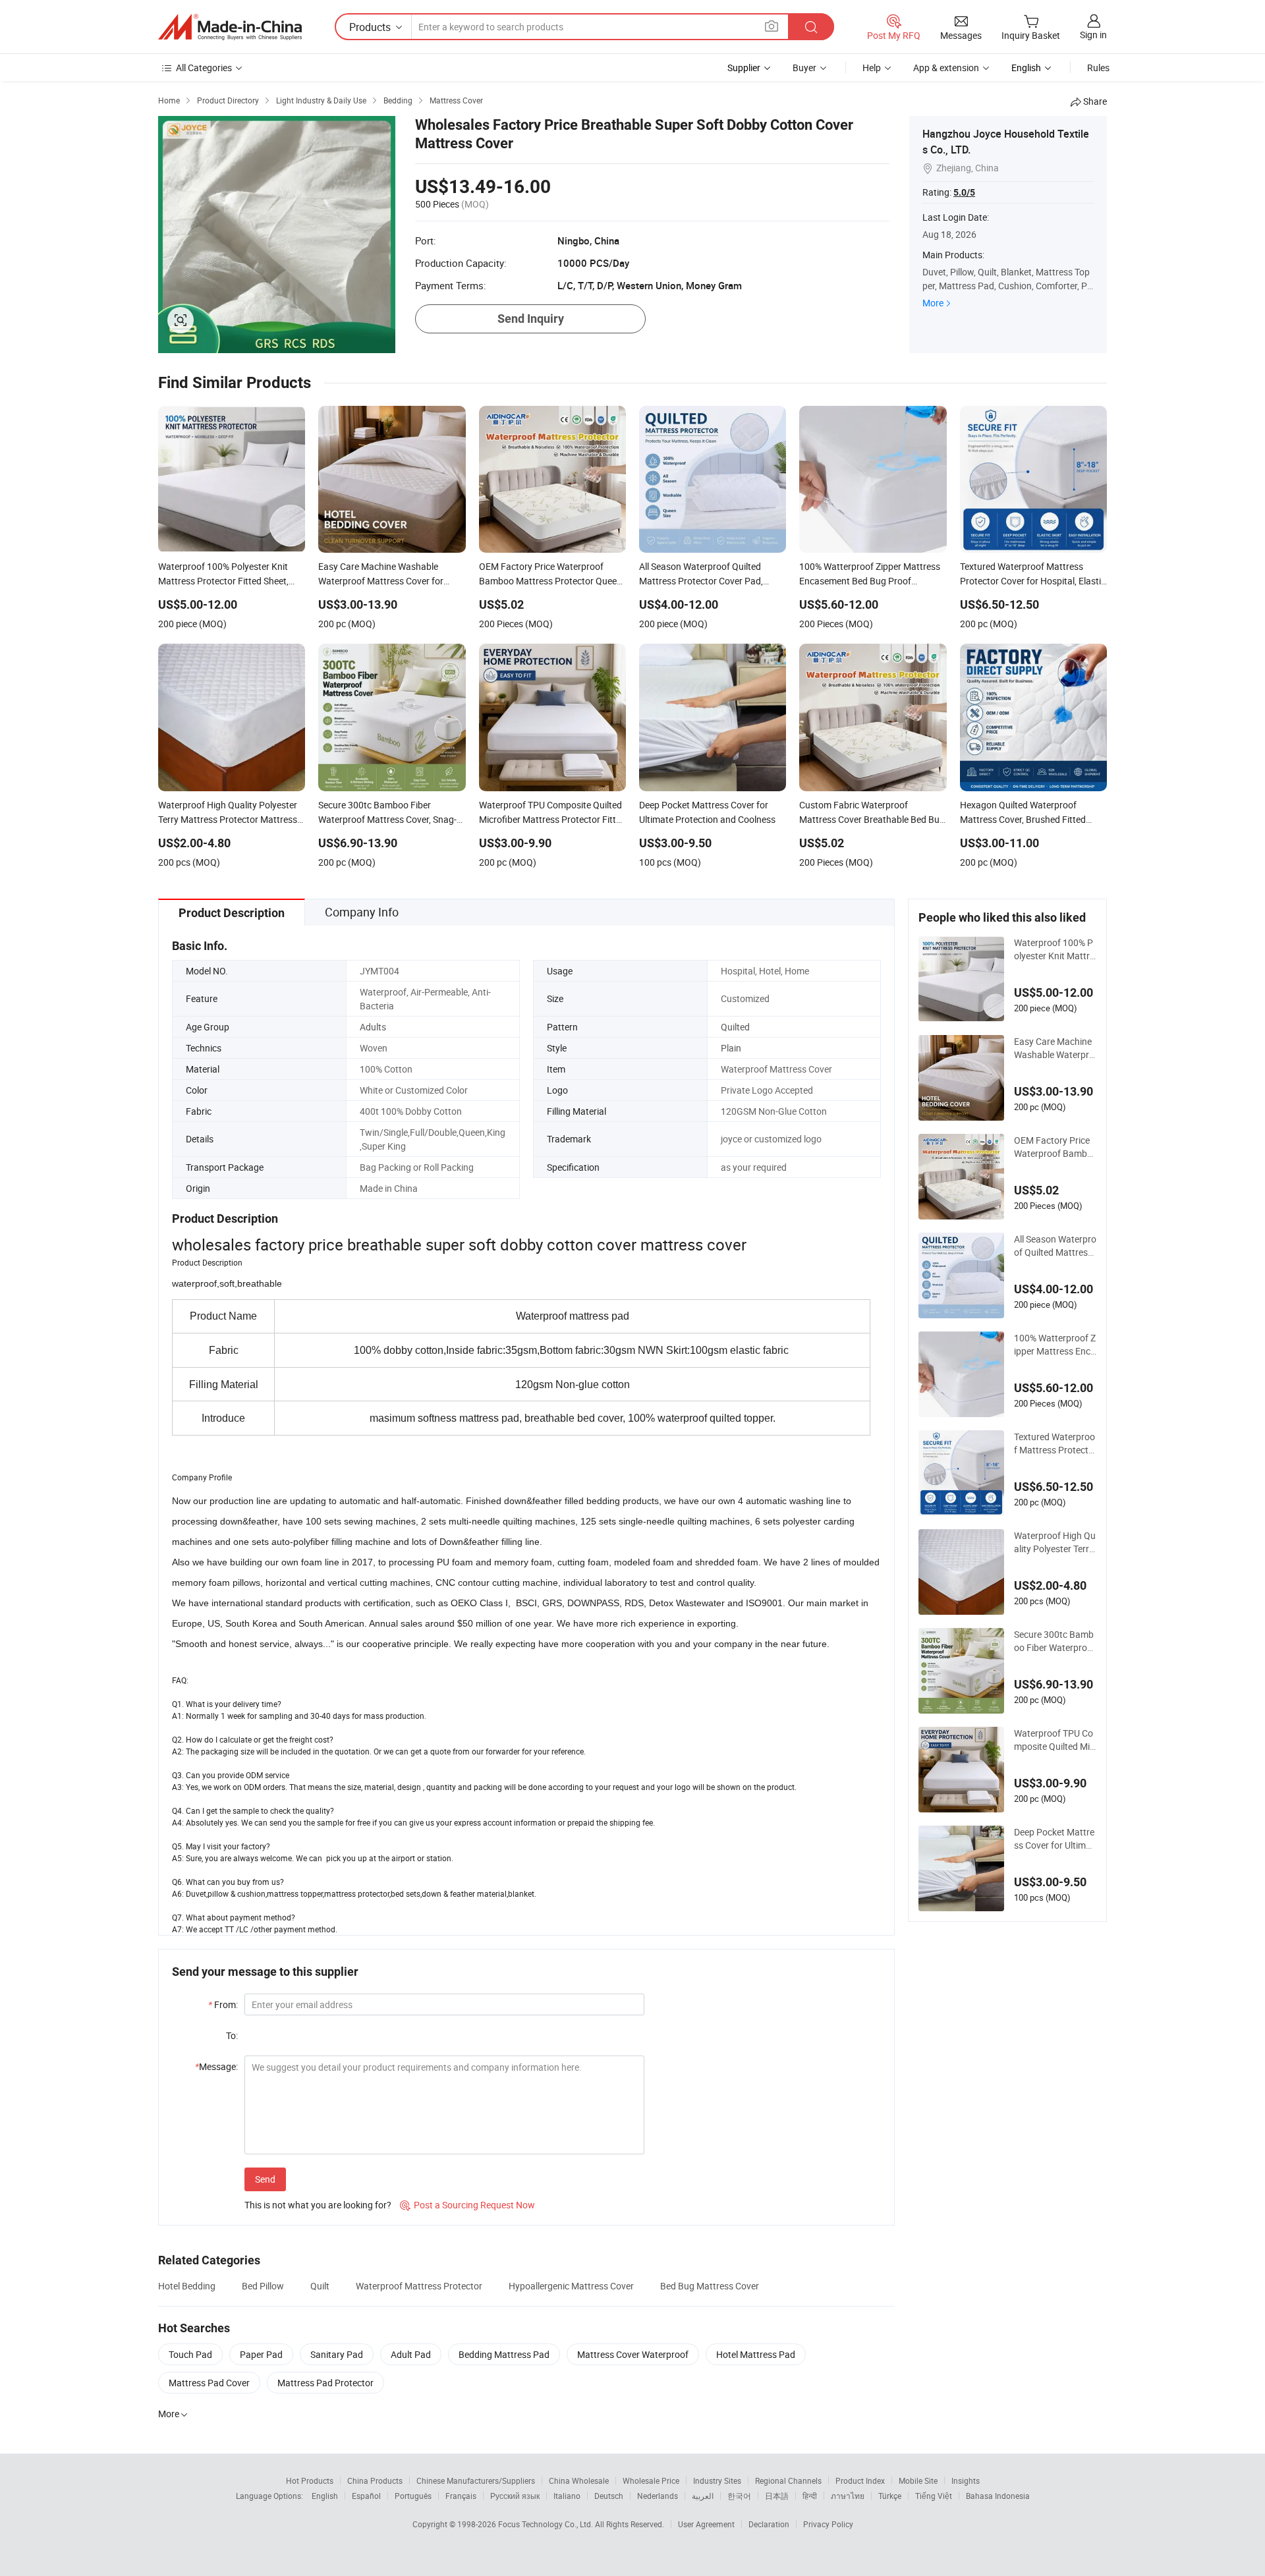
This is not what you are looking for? (318, 2205)
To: (232, 2035)
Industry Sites (717, 2480)
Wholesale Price (651, 2480)
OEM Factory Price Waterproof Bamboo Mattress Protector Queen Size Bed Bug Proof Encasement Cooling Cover (1055, 1147)
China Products (375, 2480)
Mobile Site (918, 2480)
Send (265, 2179)
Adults (373, 1027)
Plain (731, 1048)
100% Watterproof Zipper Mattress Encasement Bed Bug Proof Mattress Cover (1055, 1345)
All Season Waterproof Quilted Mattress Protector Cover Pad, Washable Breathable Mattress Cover (1055, 1246)
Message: (216, 2066)
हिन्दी (810, 2496)
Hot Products (310, 2480)
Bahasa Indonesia (998, 2496)
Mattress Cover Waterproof (633, 2354)
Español (366, 2496)
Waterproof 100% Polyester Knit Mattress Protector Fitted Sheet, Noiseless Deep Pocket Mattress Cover (1054, 949)
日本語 (777, 2496)
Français (461, 2496)
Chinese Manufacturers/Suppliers (476, 2480)
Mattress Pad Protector (325, 2383)
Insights (966, 2480)
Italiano (567, 2496)
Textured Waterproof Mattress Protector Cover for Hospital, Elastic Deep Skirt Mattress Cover (1054, 1443)
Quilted (735, 1027)
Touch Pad (190, 2354)
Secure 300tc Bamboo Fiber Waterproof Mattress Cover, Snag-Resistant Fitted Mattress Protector (1055, 1641)
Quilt (320, 2286)
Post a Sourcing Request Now (467, 2205)
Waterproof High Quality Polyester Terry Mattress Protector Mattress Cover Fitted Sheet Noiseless (1055, 1542)
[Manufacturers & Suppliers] (230, 27)
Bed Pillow (263, 2286)
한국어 (739, 2496)
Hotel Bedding (187, 2286)
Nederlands (658, 2496)
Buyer (804, 68)
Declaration (769, 2524)
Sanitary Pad (337, 2354)
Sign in (1093, 35)
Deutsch (609, 2496)
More (933, 303)
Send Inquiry (531, 319)
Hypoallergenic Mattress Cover (571, 2286)
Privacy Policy (828, 2524)
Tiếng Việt (934, 2496)
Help (872, 68)
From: (223, 2004)
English (325, 2496)
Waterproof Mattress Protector (419, 2286)
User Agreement (706, 2524)
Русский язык (515, 2496)
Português (413, 2496)
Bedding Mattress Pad (504, 2354)
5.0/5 (964, 192)
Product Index (860, 2480)
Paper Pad (261, 2354)
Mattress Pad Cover (209, 2383)
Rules (1098, 68)
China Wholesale (579, 2480)
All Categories (204, 68)
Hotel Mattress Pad (756, 2354)
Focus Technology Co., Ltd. (547, 2524)
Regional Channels (788, 2480)
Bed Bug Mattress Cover (710, 2286)
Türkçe (890, 2496)
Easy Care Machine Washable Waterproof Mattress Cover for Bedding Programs (1055, 1048)
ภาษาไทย (848, 2496)
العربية (703, 2496)
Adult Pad (411, 2354)
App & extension (946, 68)
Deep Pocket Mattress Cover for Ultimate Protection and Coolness (1054, 1839)
